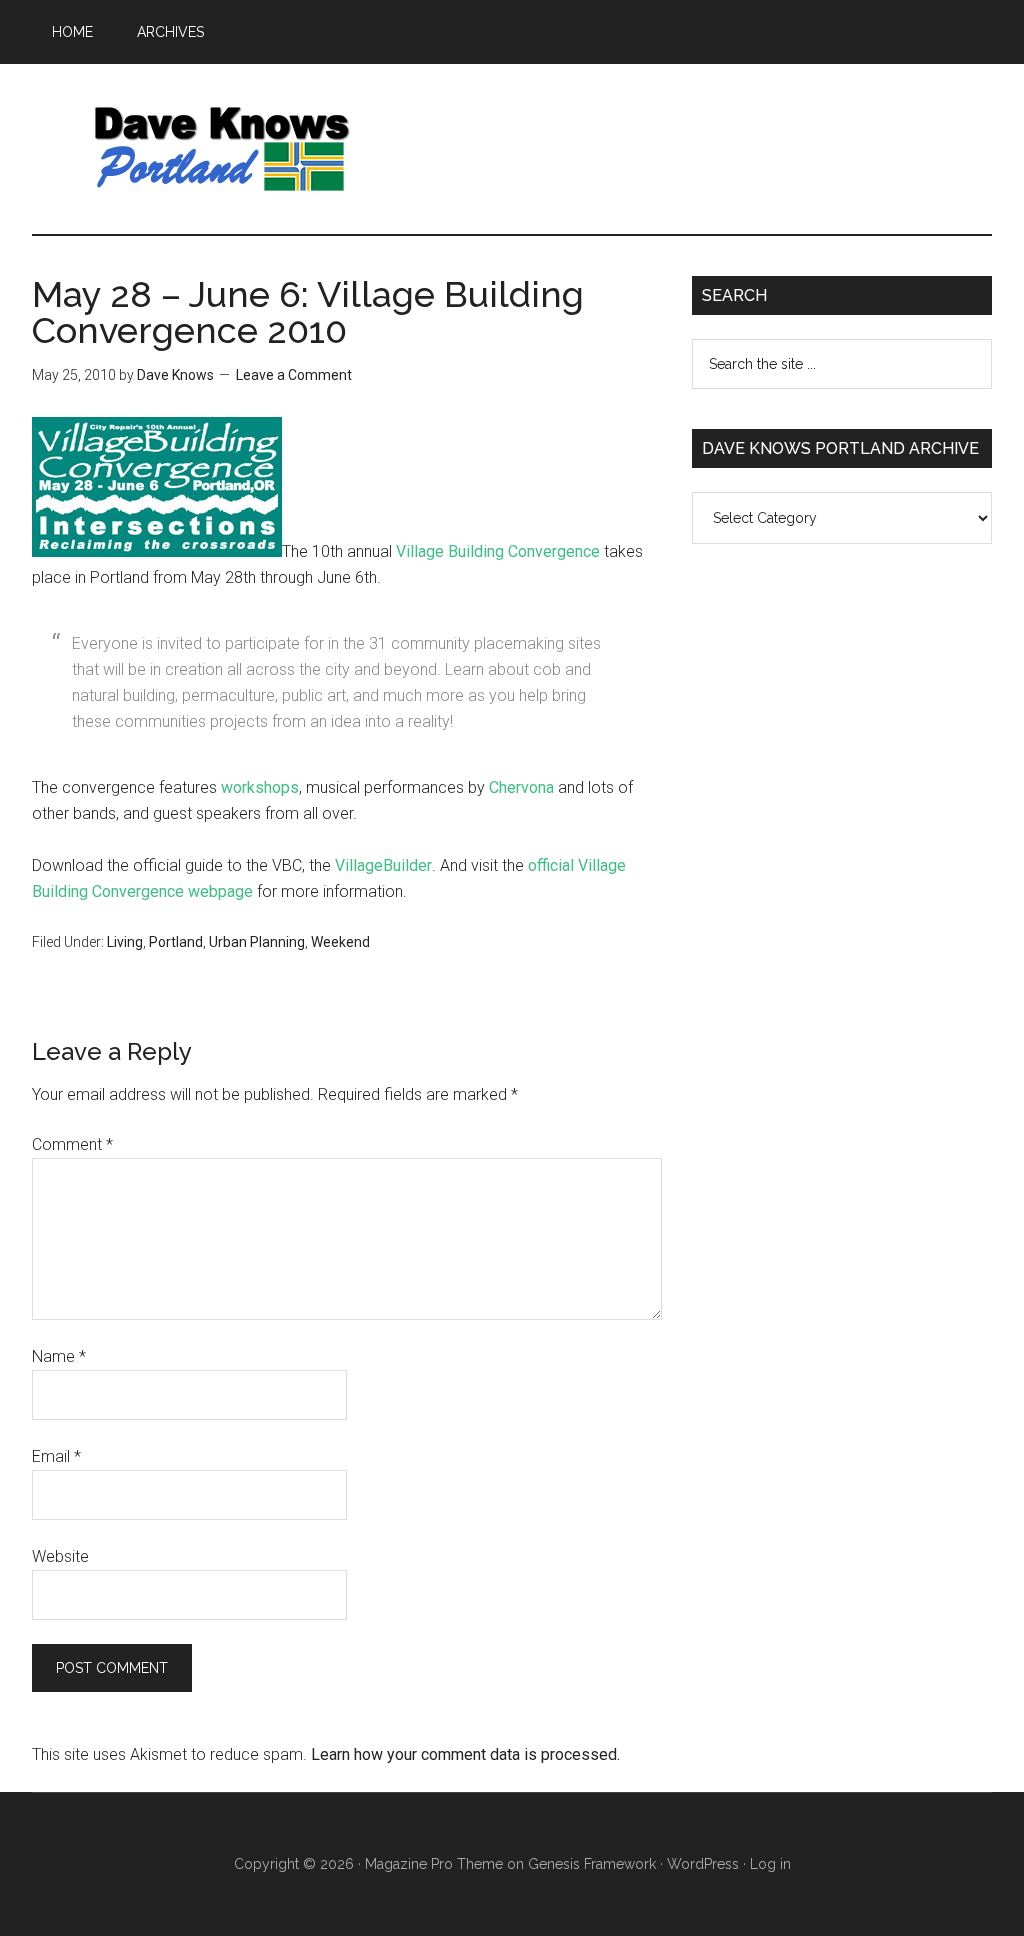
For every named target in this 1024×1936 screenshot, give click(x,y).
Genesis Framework (592, 1864)
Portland (176, 942)
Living (125, 942)
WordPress (703, 1864)
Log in (770, 1864)
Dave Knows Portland (222, 149)
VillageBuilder (383, 865)
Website (60, 1556)
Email (56, 1456)
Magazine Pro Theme (434, 1864)
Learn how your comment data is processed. (465, 1754)
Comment (72, 1144)
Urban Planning (257, 942)
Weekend (340, 942)
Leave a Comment (294, 375)
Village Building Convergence (498, 551)
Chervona (521, 787)
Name (59, 1356)
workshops (260, 787)
